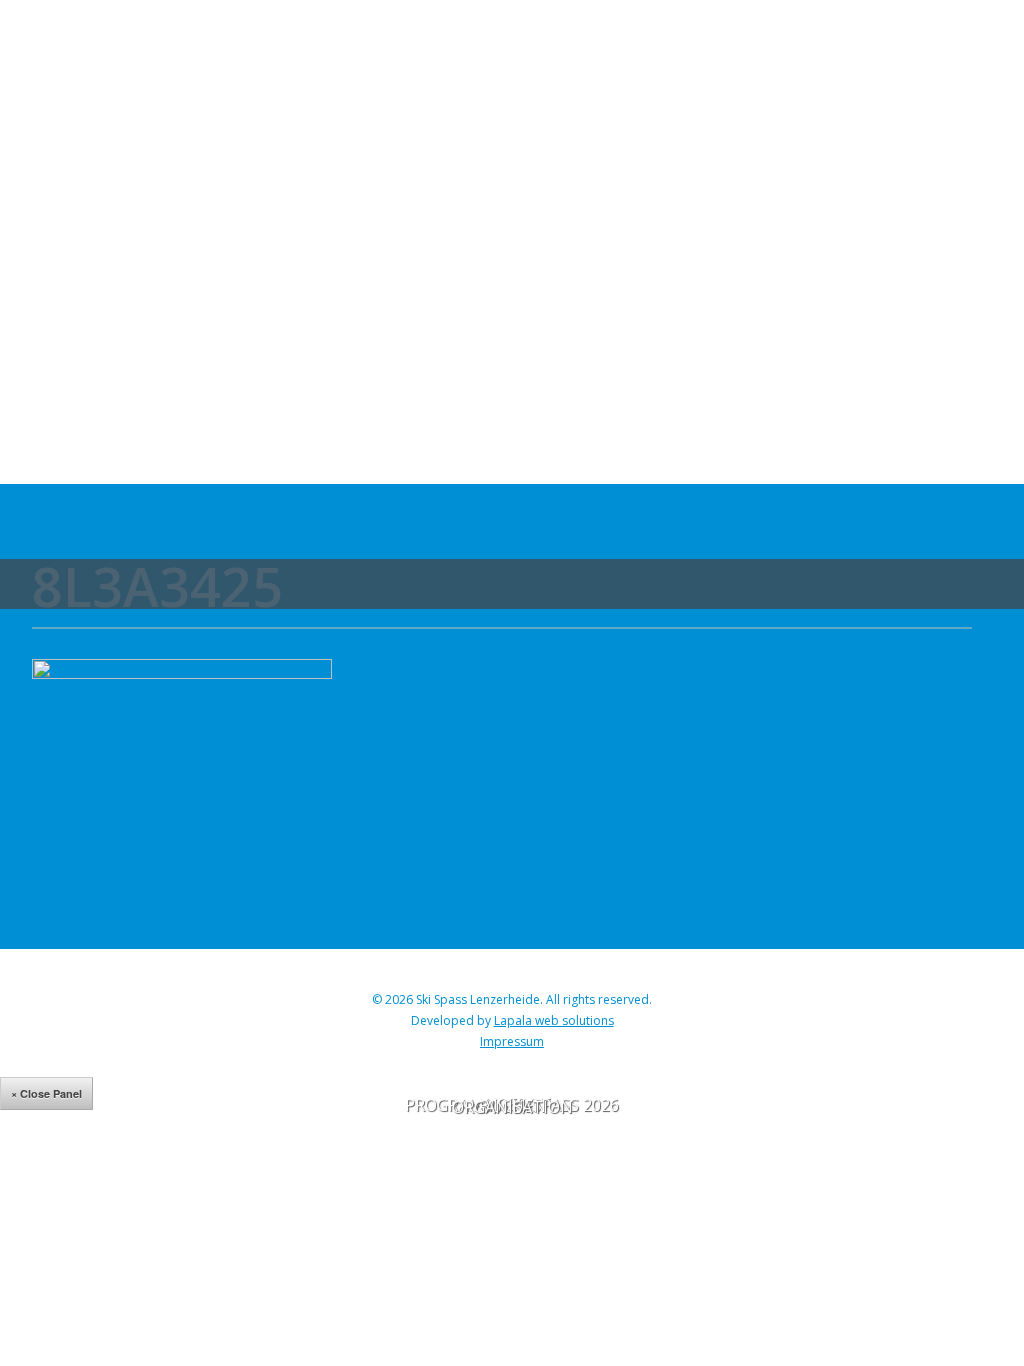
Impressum (512, 1041)
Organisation (512, 1107)
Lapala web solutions (554, 1020)
